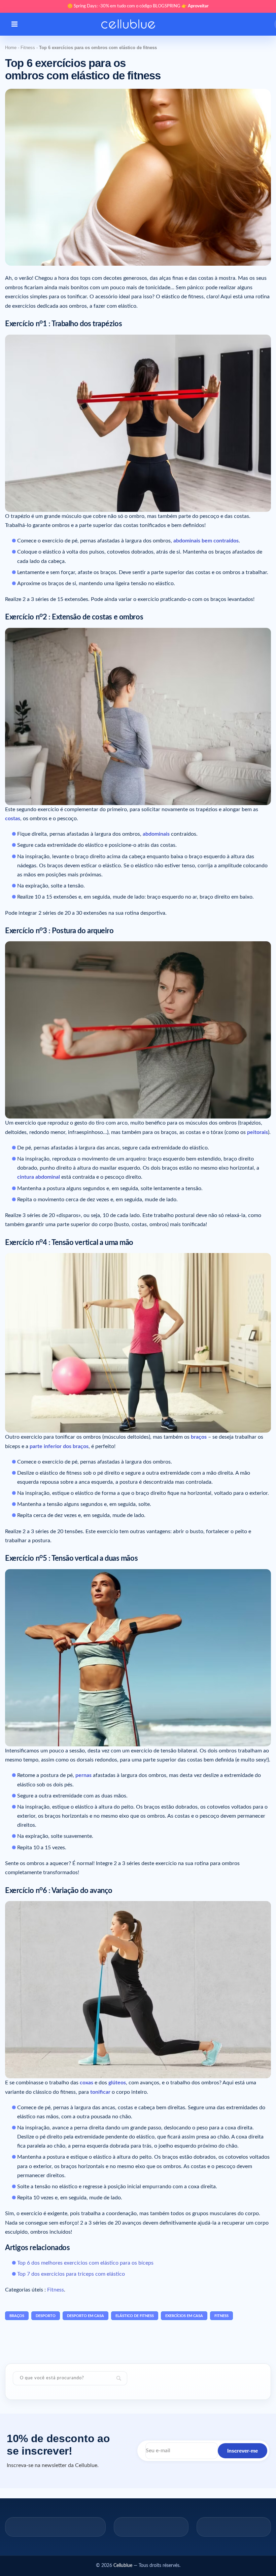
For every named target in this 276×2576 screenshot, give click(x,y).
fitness (221, 2316)
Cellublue (123, 2566)
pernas (83, 1775)
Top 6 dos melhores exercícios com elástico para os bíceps (85, 2263)
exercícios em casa (184, 2316)
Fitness (28, 48)
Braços (17, 2316)
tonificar (100, 2092)
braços (199, 1437)
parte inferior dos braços (59, 1446)
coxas (87, 2083)
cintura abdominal (39, 1177)
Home (11, 48)
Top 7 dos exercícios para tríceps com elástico (71, 2274)
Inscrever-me (243, 2451)
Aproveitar (198, 6)
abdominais (156, 834)
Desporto (46, 2316)
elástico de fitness (135, 2316)
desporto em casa (85, 2316)
